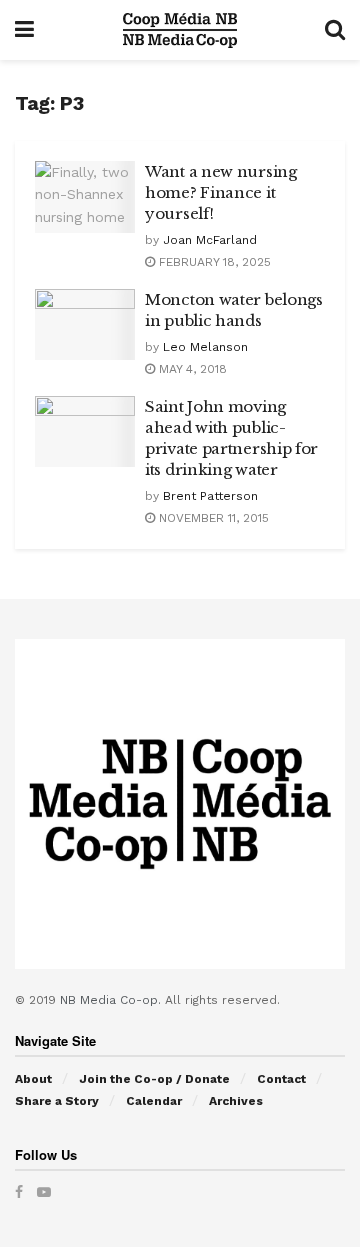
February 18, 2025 (213, 262)
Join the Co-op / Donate (154, 1079)
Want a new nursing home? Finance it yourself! (221, 192)
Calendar (154, 1101)
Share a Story (57, 1101)
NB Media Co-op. (112, 1000)
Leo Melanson (205, 347)
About (33, 1079)
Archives (236, 1101)
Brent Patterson (210, 496)
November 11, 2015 (212, 518)
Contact (281, 1079)
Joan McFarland (210, 240)
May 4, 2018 (191, 369)
